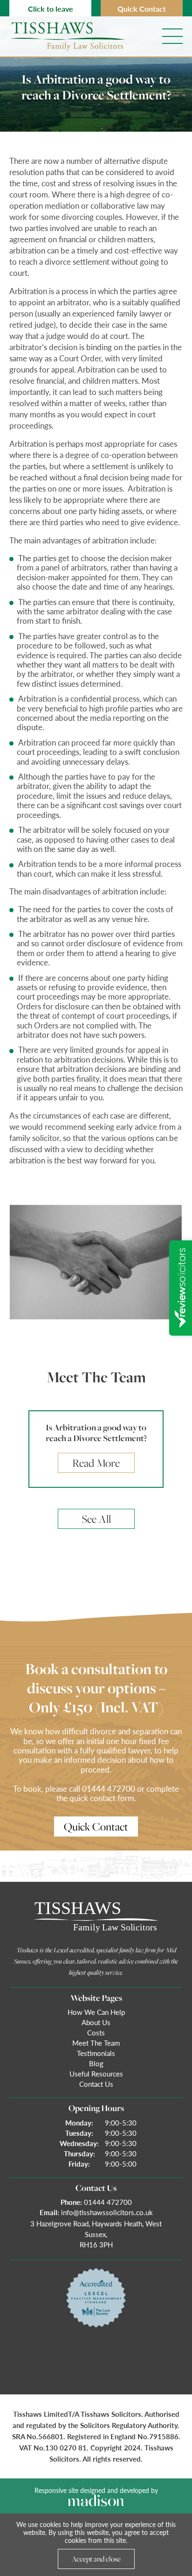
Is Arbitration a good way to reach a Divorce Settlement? (96, 1433)
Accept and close (96, 2559)
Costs (96, 2032)
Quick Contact (142, 9)
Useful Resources (96, 2073)
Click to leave (51, 9)
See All (96, 1519)
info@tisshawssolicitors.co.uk (107, 2212)
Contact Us (96, 2084)
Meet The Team (96, 2043)
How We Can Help (96, 2012)
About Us (96, 2022)
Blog (96, 2063)
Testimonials (96, 2053)
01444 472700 (108, 2202)
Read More (96, 1463)
